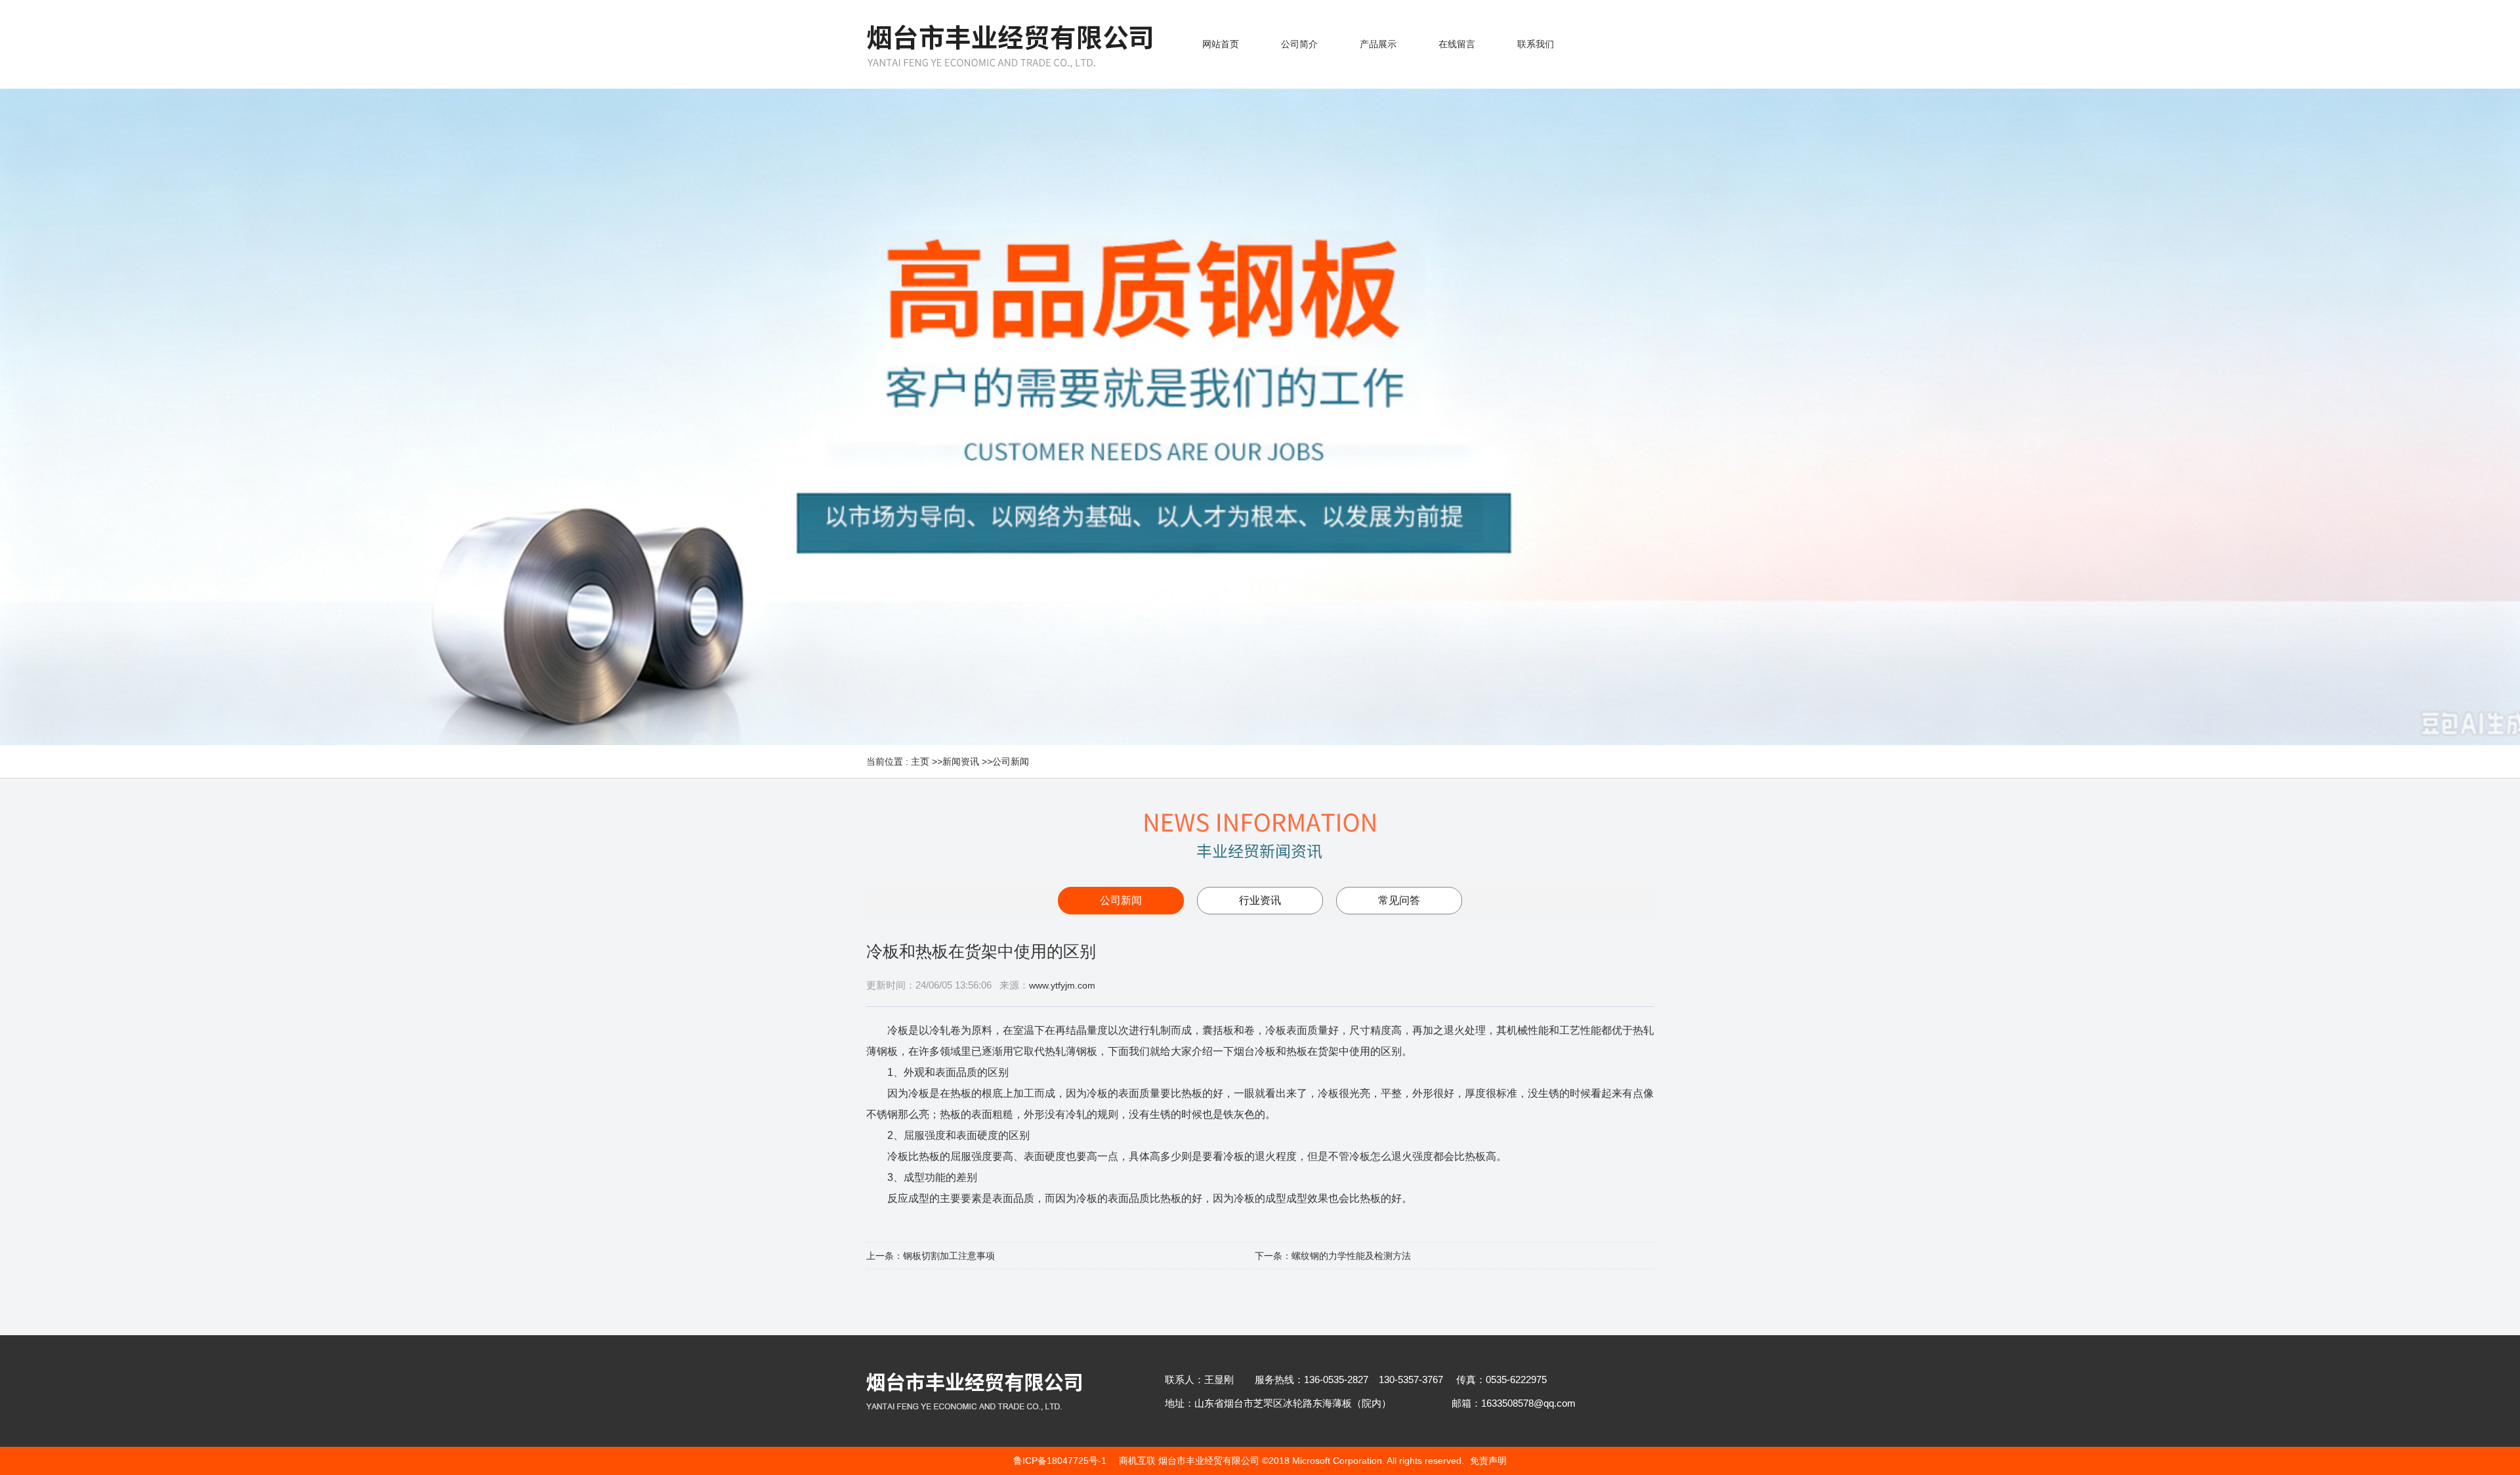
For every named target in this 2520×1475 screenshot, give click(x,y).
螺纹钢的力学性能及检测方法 (1351, 1256)
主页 (920, 761)
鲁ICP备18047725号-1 (1060, 1461)
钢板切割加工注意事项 (949, 1256)
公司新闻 (1011, 761)
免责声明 (1488, 1461)
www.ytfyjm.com (1062, 985)
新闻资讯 (961, 761)
